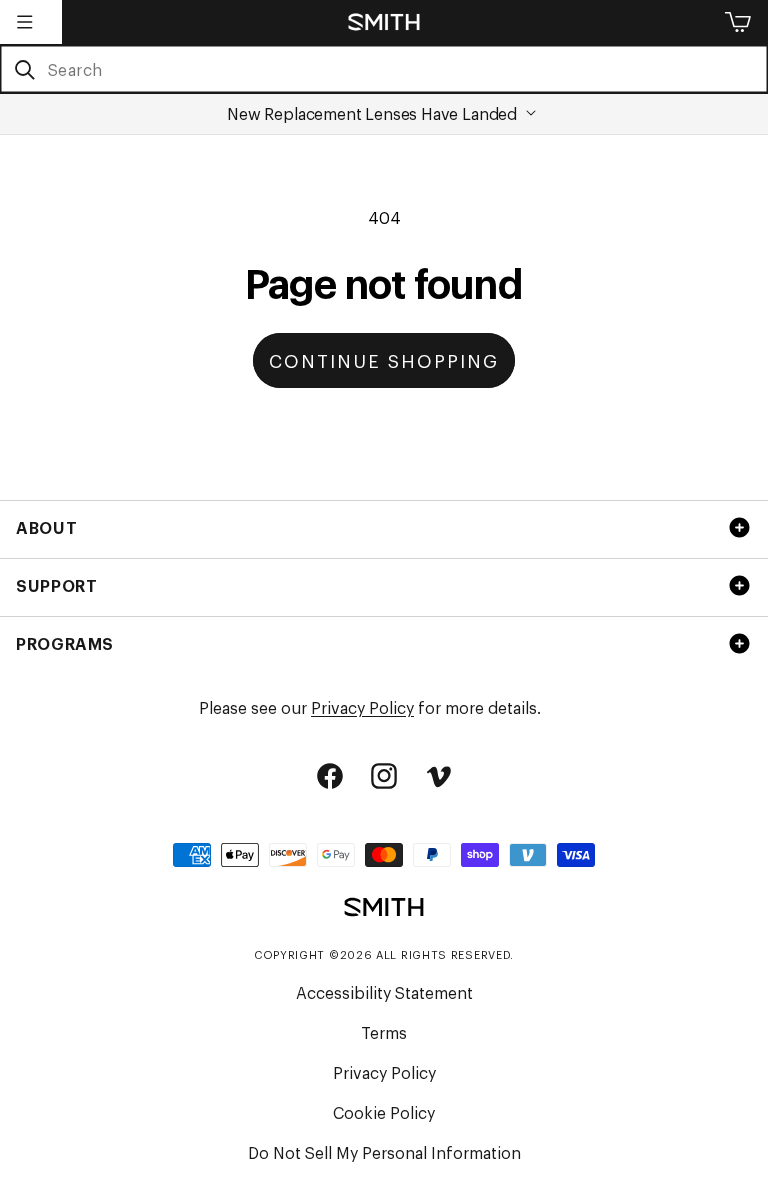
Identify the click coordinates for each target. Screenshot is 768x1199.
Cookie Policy (384, 1112)
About (46, 527)
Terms (384, 1032)
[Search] (24, 70)
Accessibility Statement (384, 992)
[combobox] (384, 69)
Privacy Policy (362, 707)
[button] (25, 22)
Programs (65, 643)
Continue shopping (384, 360)
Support (56, 585)
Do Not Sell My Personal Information (384, 1152)
